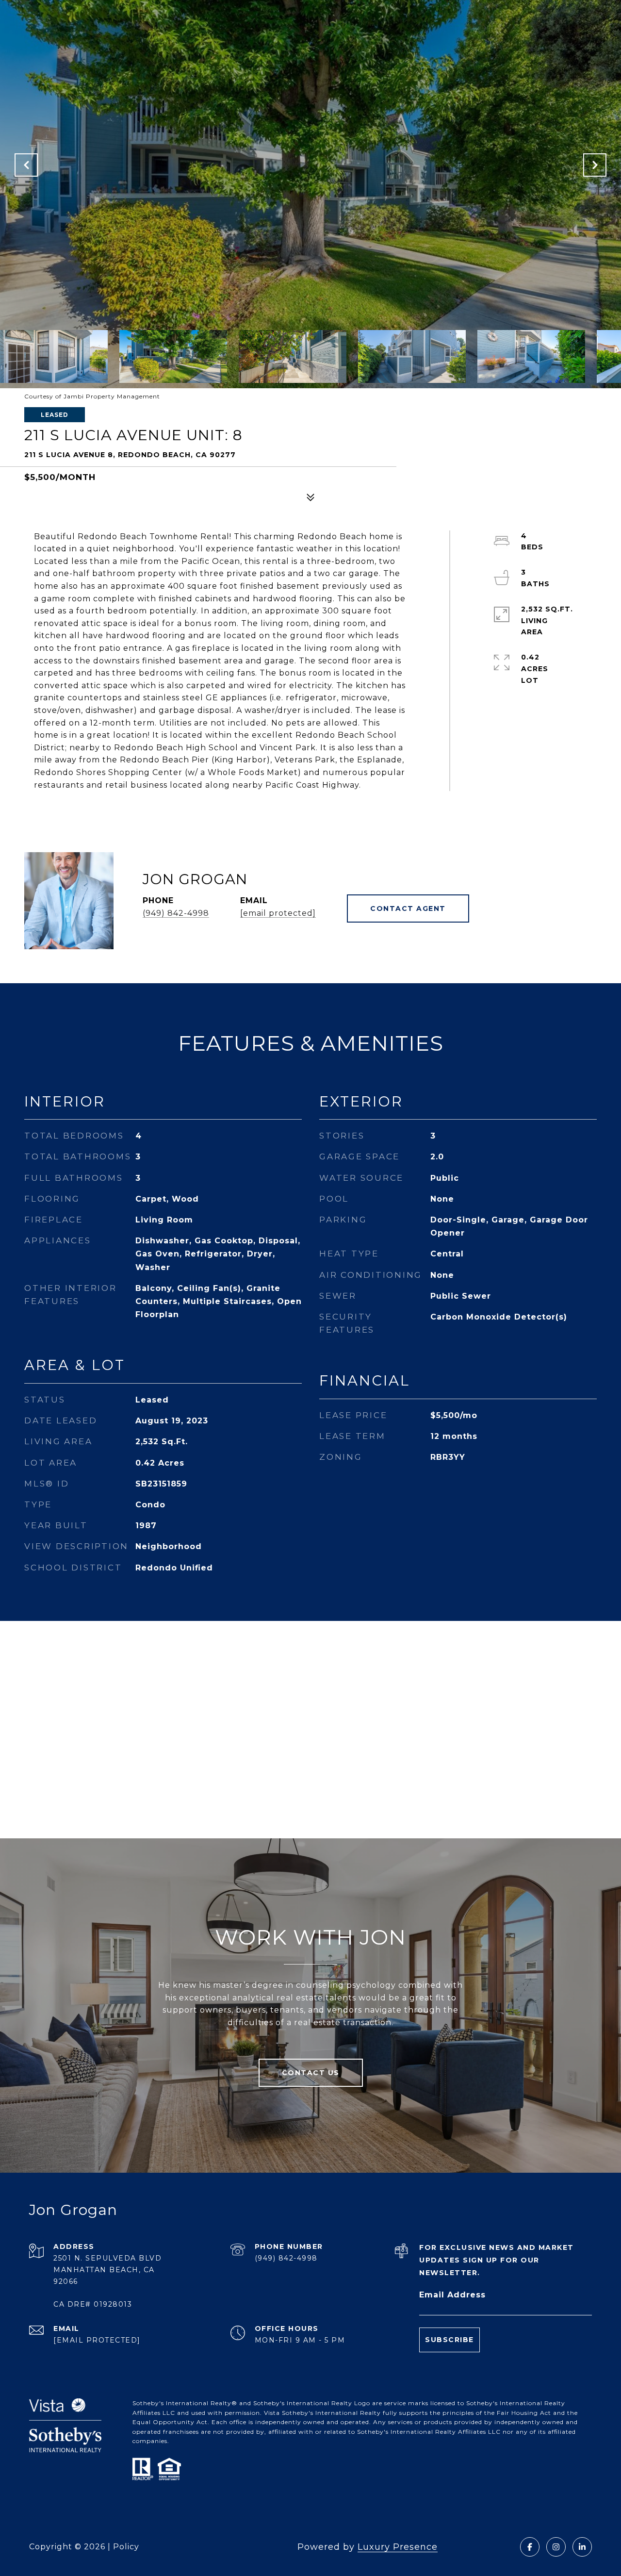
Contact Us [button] (311, 2073)
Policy (126, 2547)
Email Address (452, 2295)
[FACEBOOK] (530, 2547)
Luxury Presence (398, 2547)
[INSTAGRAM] (556, 2547)
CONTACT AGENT (408, 908)
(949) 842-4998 (176, 913)
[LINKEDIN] (582, 2547)
